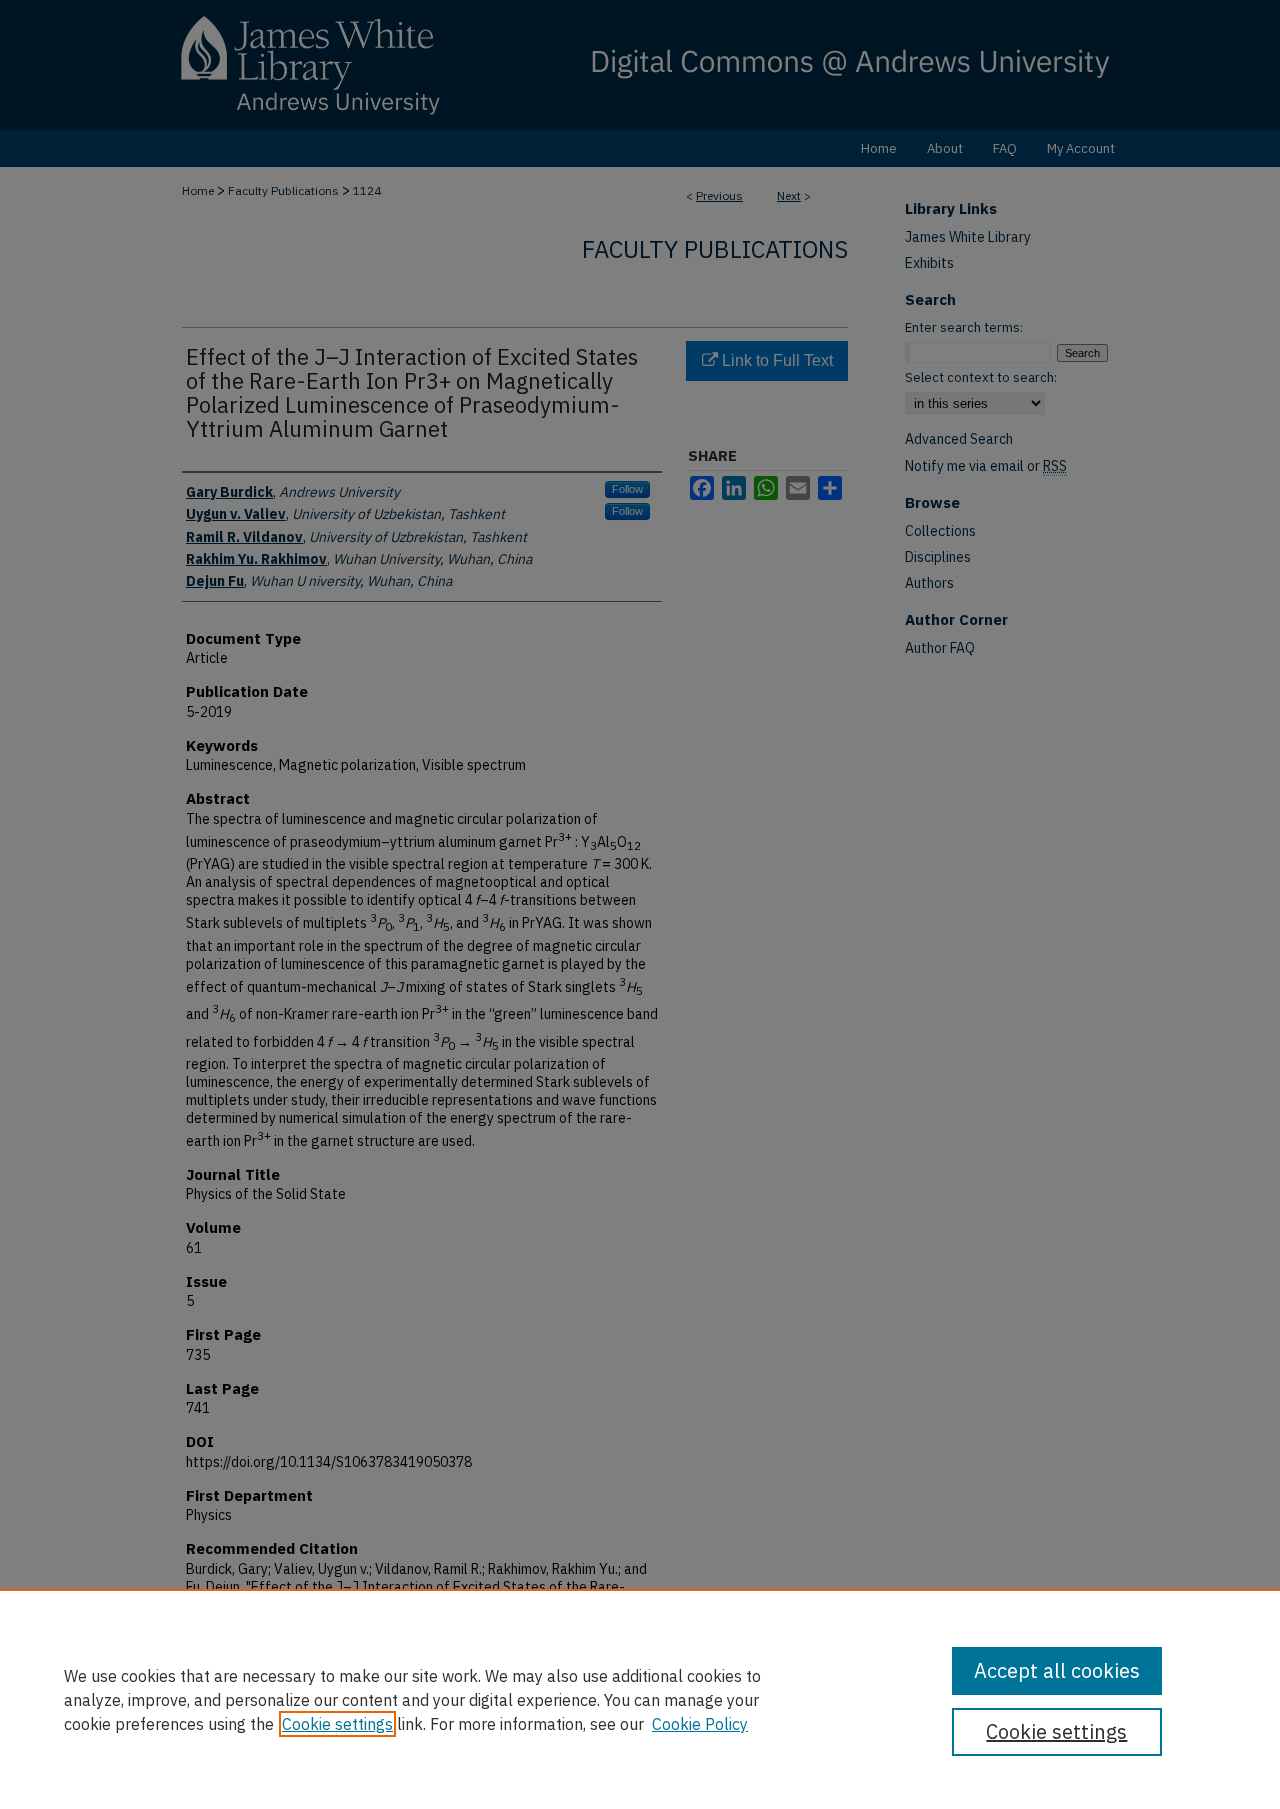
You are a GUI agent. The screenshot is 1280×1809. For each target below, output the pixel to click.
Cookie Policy (700, 1724)
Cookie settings (337, 1724)
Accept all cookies (1057, 1670)
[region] (640, 1699)
